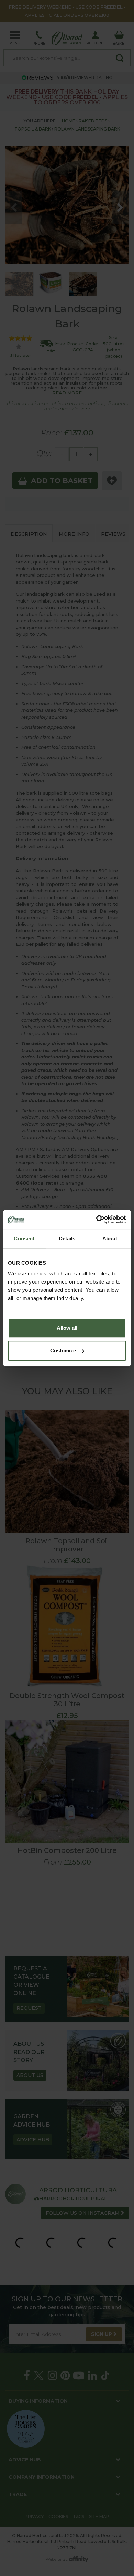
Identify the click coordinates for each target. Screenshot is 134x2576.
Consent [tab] (24, 1239)
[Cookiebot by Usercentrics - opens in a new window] (96, 1219)
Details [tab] (67, 1239)
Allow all (67, 1328)
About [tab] (110, 1239)
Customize (63, 1351)
